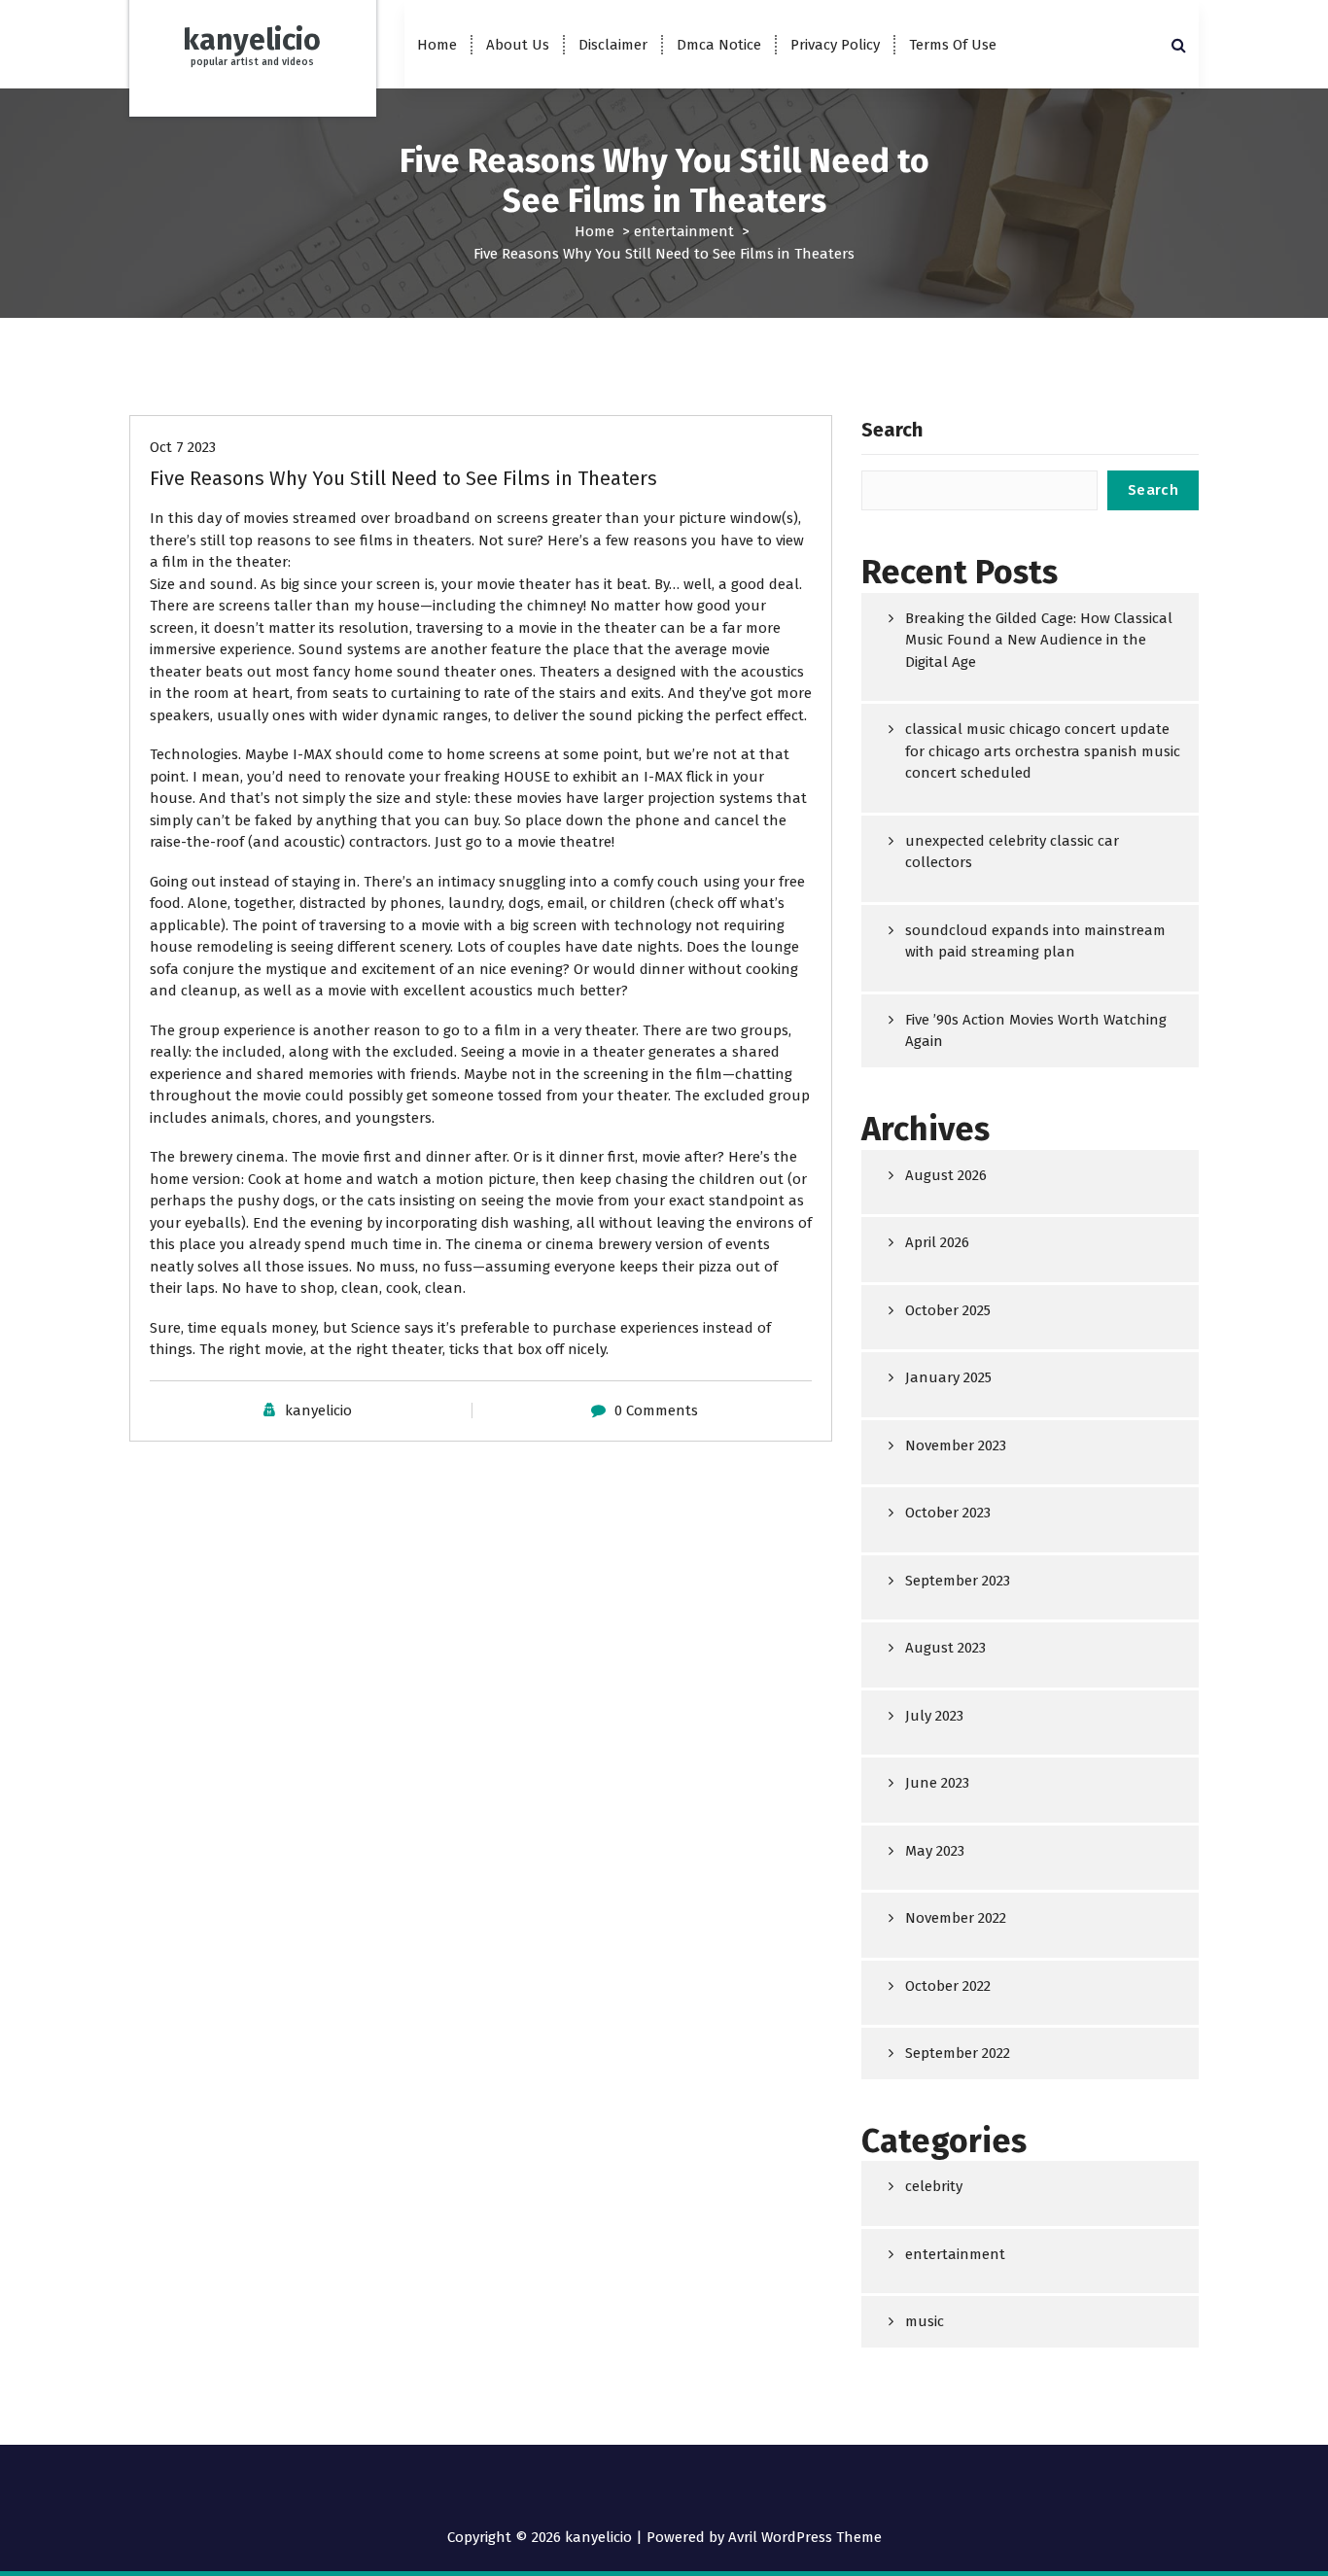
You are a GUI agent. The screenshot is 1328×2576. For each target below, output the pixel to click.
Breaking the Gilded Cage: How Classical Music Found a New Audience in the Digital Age (1039, 640)
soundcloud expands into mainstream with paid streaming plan (1035, 941)
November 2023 (956, 1445)
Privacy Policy (835, 45)
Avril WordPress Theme (805, 2537)
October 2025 (948, 1310)
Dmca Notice (719, 45)
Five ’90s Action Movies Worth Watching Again (1036, 1031)
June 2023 (937, 1783)
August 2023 (945, 1648)
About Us (518, 45)
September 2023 (958, 1581)
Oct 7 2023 (183, 447)
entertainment (684, 231)
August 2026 (946, 1175)
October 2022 (948, 1986)
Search (892, 430)
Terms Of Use (953, 45)
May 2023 (935, 1851)
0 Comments (656, 1410)
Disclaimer (613, 45)
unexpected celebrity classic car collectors (1012, 852)
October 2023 (948, 1513)
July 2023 (934, 1716)
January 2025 (948, 1377)
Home (437, 45)
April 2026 (937, 1242)
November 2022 (956, 1918)
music (925, 2321)
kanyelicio (318, 1410)
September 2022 (958, 2053)
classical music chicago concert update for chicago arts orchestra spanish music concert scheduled (1043, 751)
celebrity (934, 2186)
